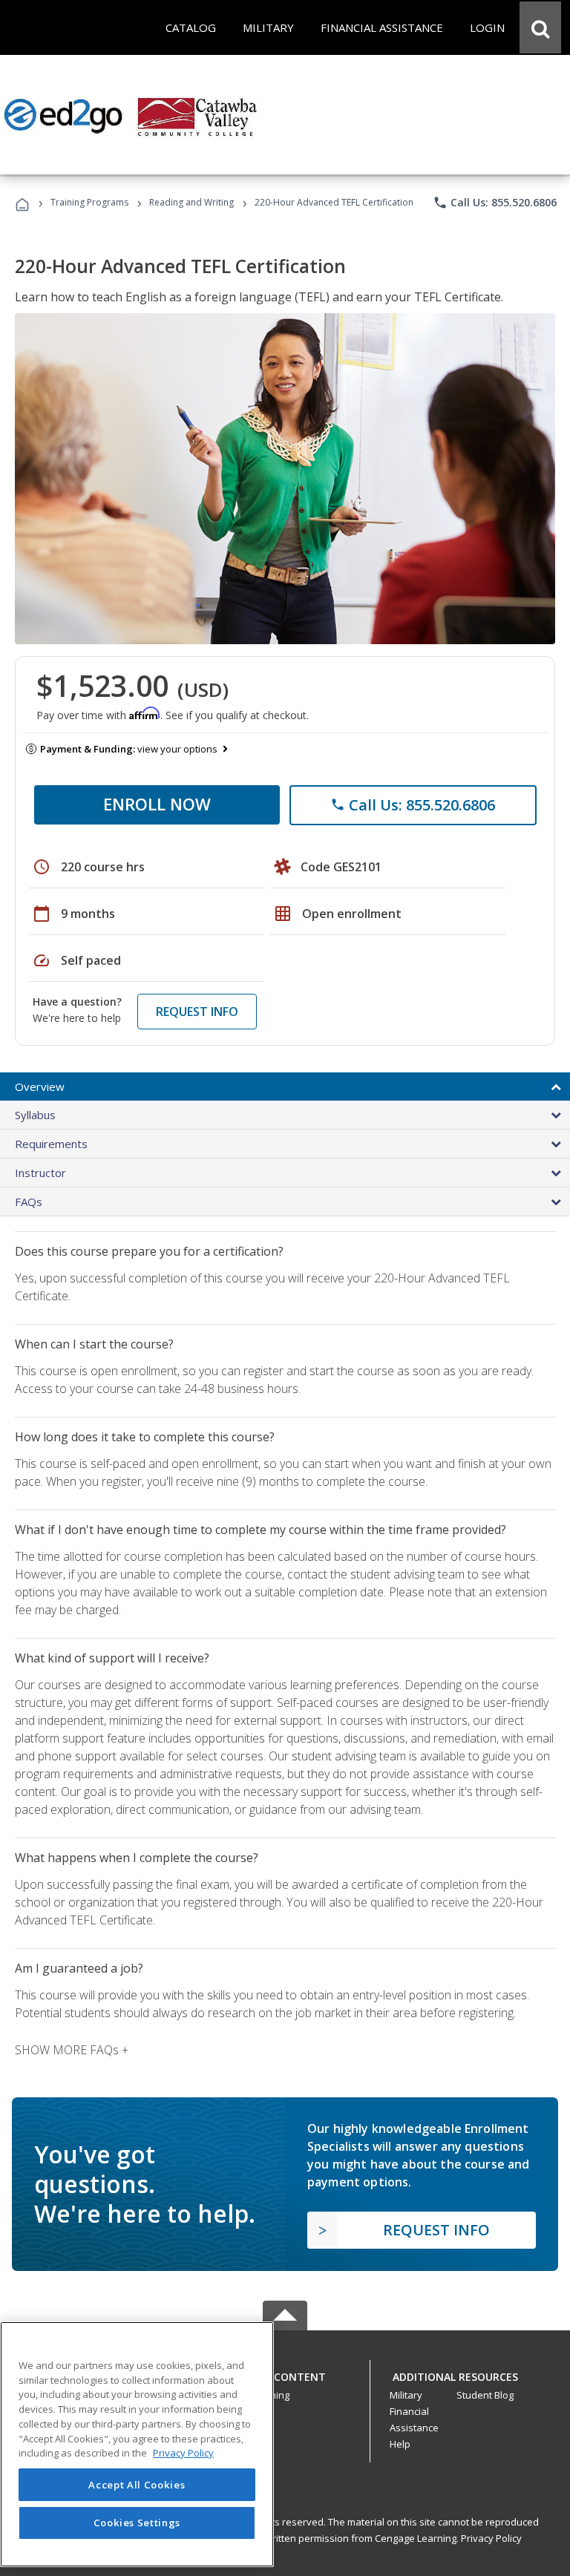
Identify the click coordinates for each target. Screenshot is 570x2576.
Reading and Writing (191, 202)
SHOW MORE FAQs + (72, 2050)
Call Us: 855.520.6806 (495, 203)
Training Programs (89, 202)
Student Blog (485, 2395)
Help (400, 2444)
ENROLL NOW (157, 804)
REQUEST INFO (197, 1012)
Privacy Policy (491, 2538)
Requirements (51, 1144)
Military (406, 2395)
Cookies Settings (137, 2523)
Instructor (40, 1173)
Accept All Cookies (137, 2485)
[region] (137, 2444)
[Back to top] (285, 2374)
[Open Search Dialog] (540, 27)
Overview (40, 1087)
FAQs (29, 1202)
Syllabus (35, 1115)
